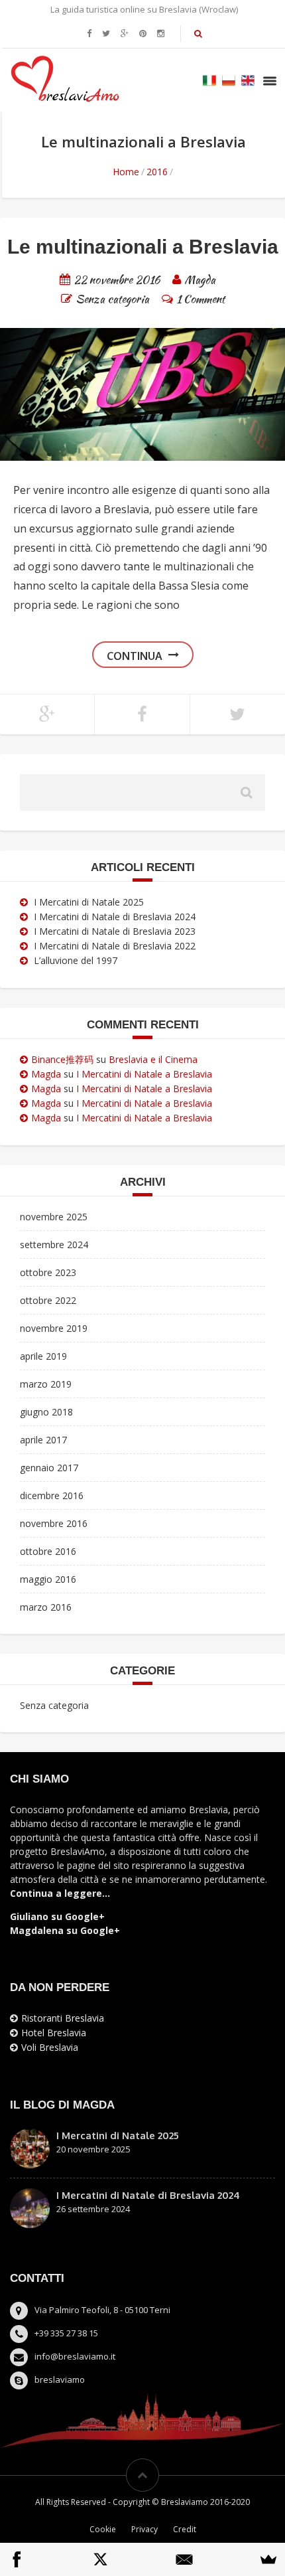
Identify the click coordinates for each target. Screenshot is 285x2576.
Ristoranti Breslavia (63, 2018)
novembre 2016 (54, 1523)
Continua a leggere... (60, 1893)
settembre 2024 (54, 1245)
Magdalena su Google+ (65, 1930)
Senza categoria (112, 298)
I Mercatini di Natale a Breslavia (144, 1074)
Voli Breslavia (50, 2047)
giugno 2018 (46, 1412)
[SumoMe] (268, 2559)
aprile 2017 (43, 1440)
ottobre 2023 (48, 1272)
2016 (157, 172)
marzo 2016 (46, 1607)
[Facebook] (17, 2559)
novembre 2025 (54, 1217)
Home (126, 172)
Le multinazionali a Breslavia (143, 247)
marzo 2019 (46, 1384)
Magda (46, 1074)
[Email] (184, 2559)
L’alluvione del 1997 (76, 960)
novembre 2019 (54, 1328)
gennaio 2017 (49, 1468)
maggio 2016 (48, 1579)
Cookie (103, 2529)
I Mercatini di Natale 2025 (89, 902)
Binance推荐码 (62, 1059)
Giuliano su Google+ (57, 1916)
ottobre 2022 (48, 1300)
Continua (135, 656)
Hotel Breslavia (54, 2033)
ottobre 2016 (48, 1551)
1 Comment (200, 298)
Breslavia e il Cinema (153, 1059)
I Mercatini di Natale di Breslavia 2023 (115, 931)
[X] (101, 2559)
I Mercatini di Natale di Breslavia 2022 (115, 946)
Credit (185, 2529)
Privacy (144, 2529)
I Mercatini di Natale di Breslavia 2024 (115, 917)
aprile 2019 (43, 1356)
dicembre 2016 (52, 1495)
